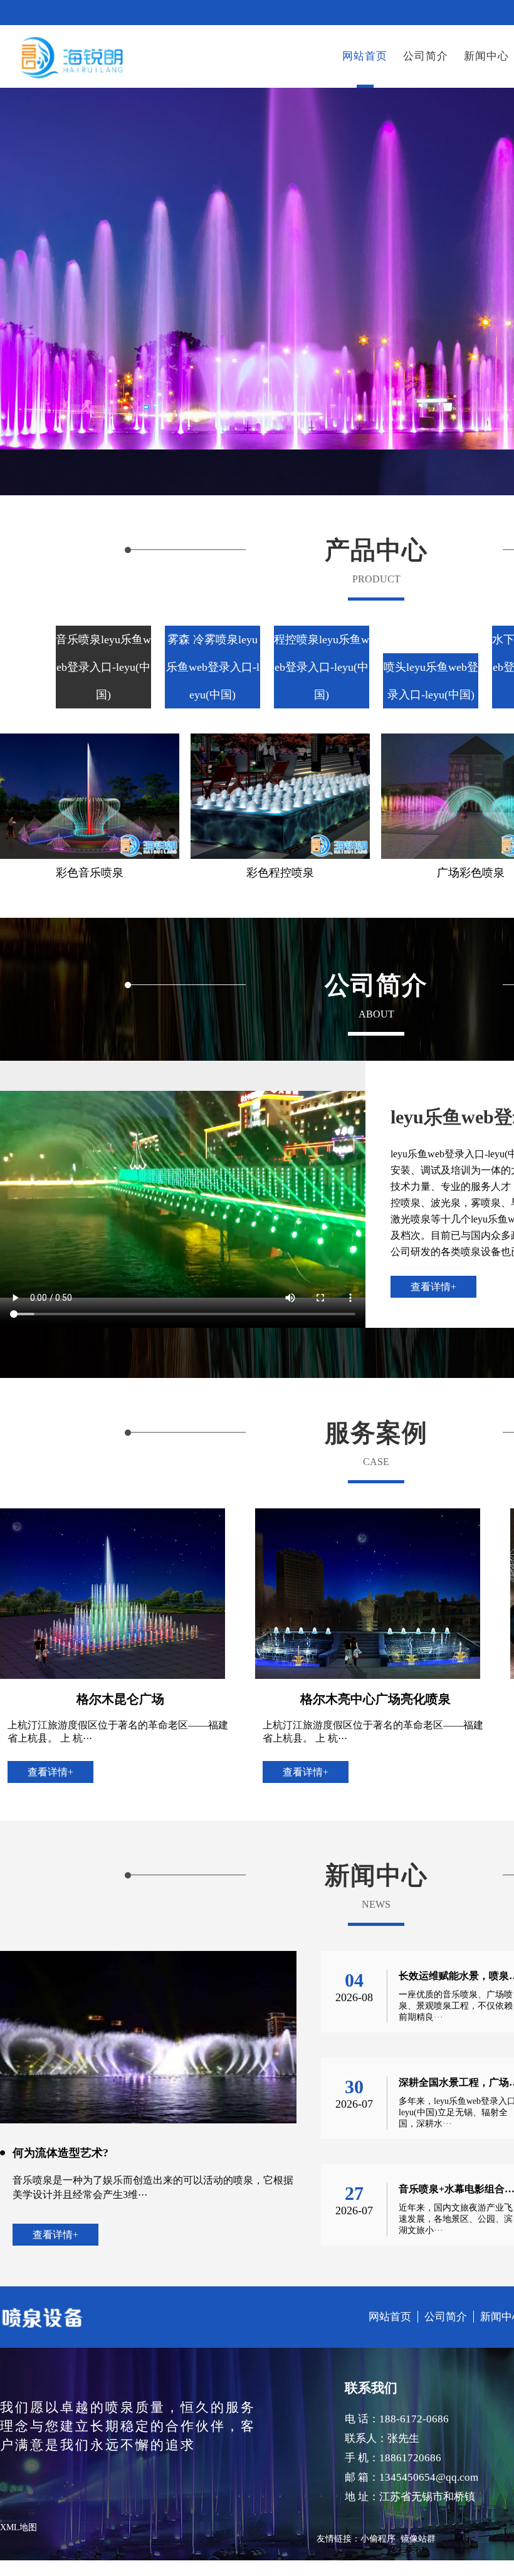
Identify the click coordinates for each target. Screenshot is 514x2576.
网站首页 (365, 56)
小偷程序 (378, 2539)
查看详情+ (433, 1287)
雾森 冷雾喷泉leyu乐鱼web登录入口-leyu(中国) (213, 667)
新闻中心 (486, 56)
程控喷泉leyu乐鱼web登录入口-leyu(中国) (322, 667)
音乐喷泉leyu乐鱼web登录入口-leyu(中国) (103, 667)
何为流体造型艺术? (60, 2153)
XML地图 (18, 2527)
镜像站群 (418, 2539)
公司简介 (426, 56)
